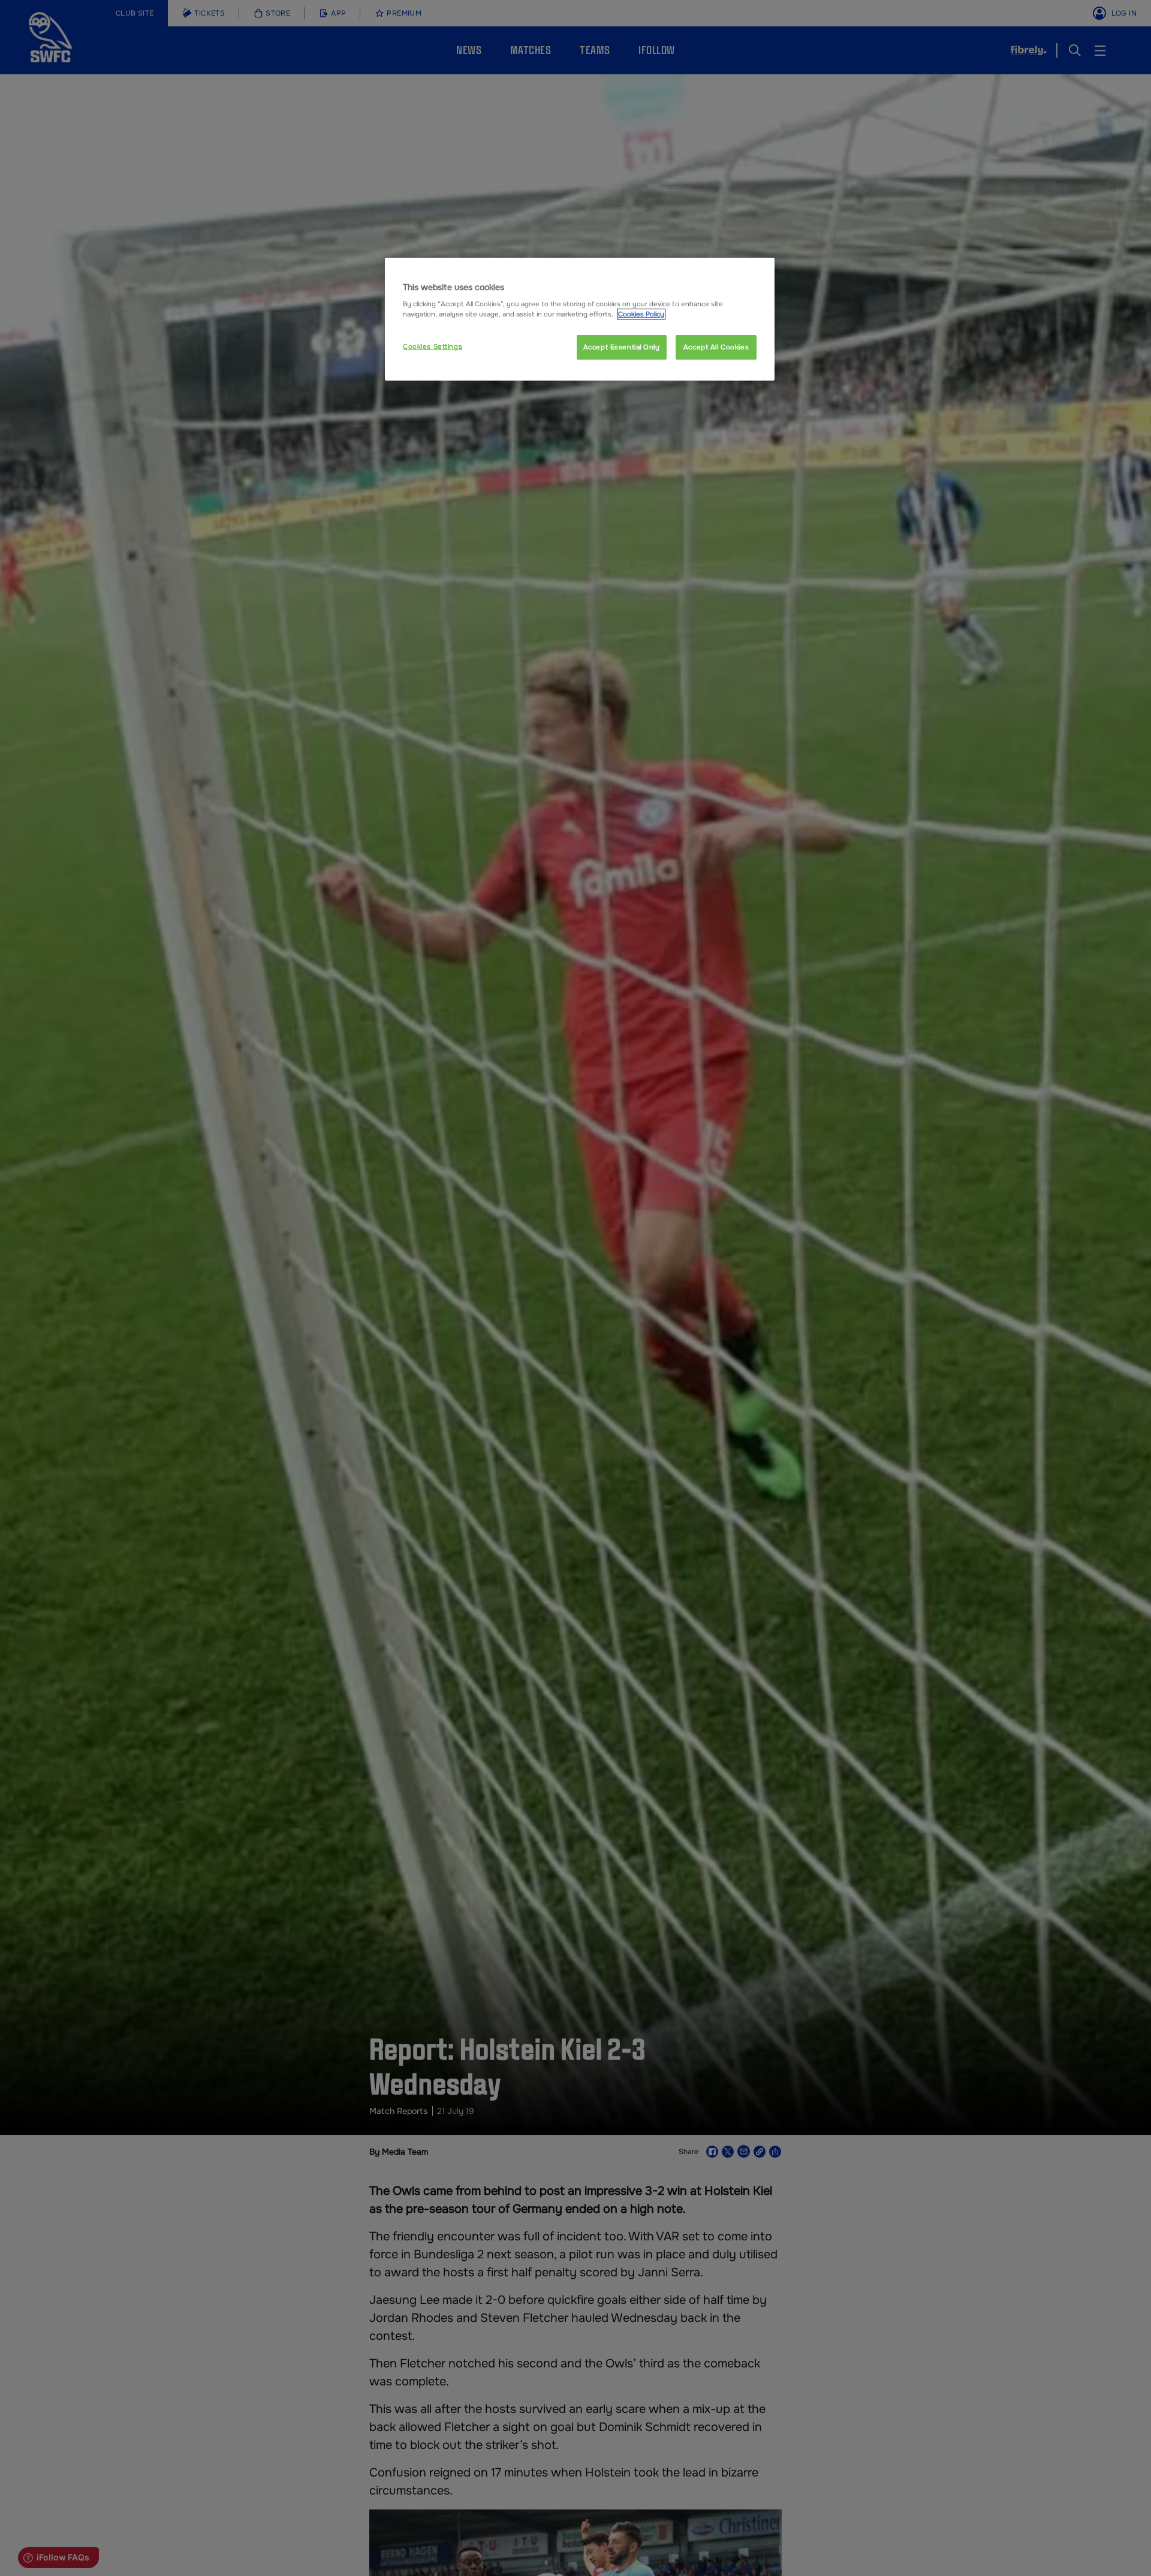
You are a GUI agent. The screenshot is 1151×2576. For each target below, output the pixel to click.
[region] (580, 319)
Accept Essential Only (622, 347)
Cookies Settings (433, 346)
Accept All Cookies (716, 347)
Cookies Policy (641, 314)
